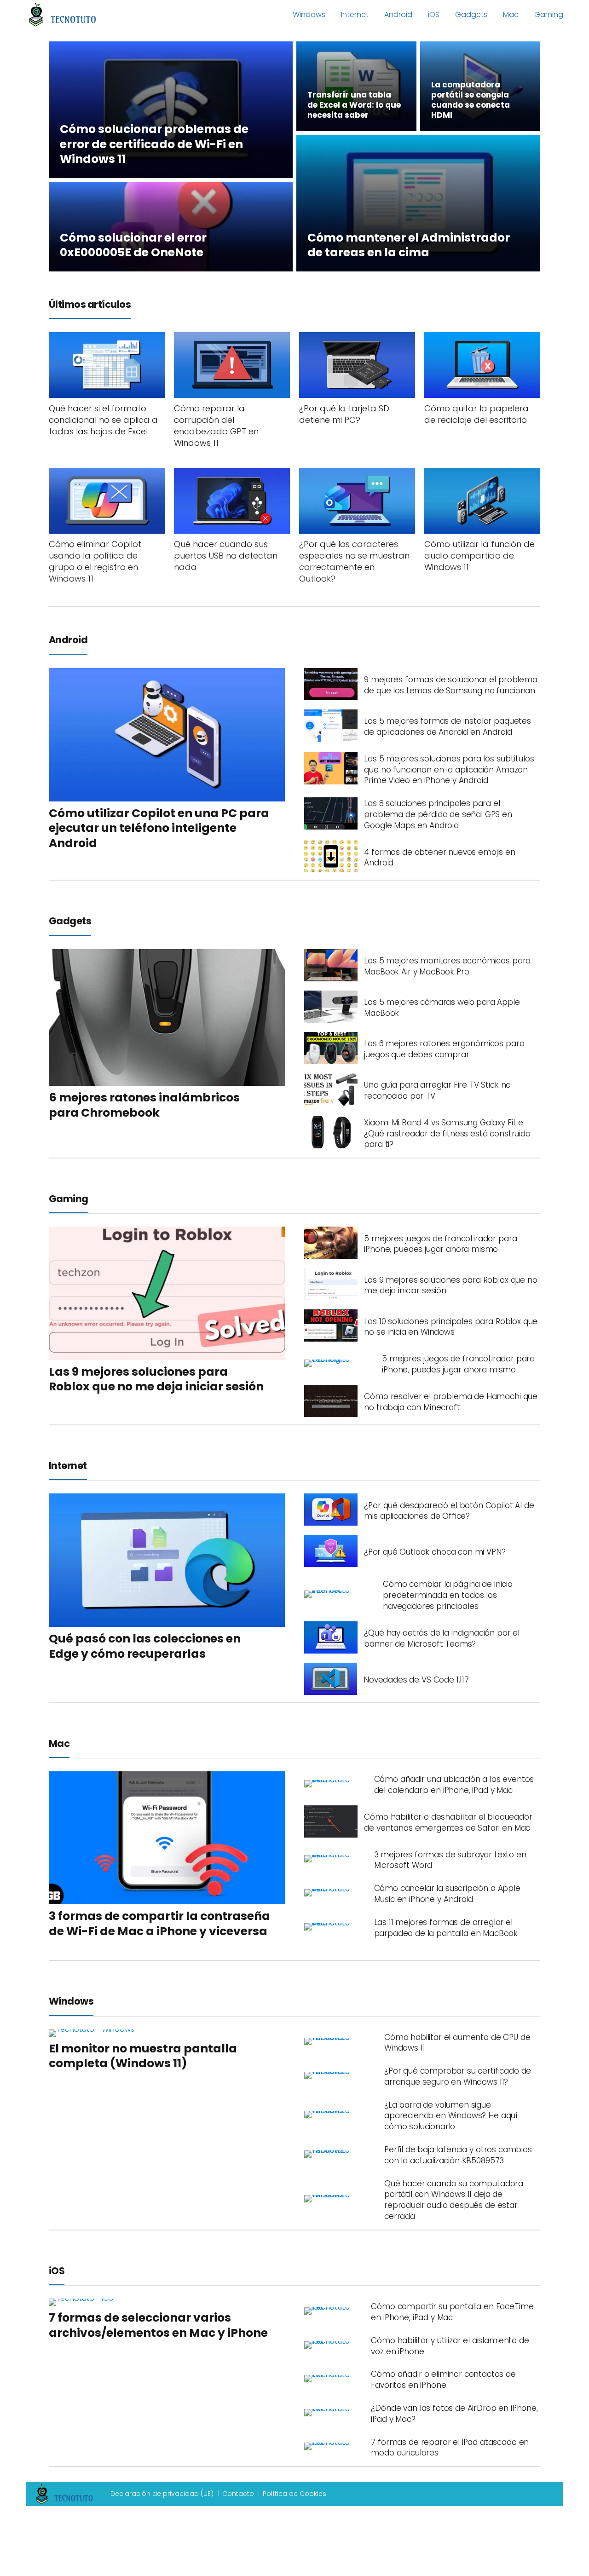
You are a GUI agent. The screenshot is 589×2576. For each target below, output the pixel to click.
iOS (434, 14)
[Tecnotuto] (63, 14)
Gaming (549, 14)
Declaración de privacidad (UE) (162, 2494)
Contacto (238, 2494)
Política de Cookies (294, 2494)
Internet (355, 14)
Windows (309, 14)
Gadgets (471, 14)
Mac (511, 14)
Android (398, 14)
